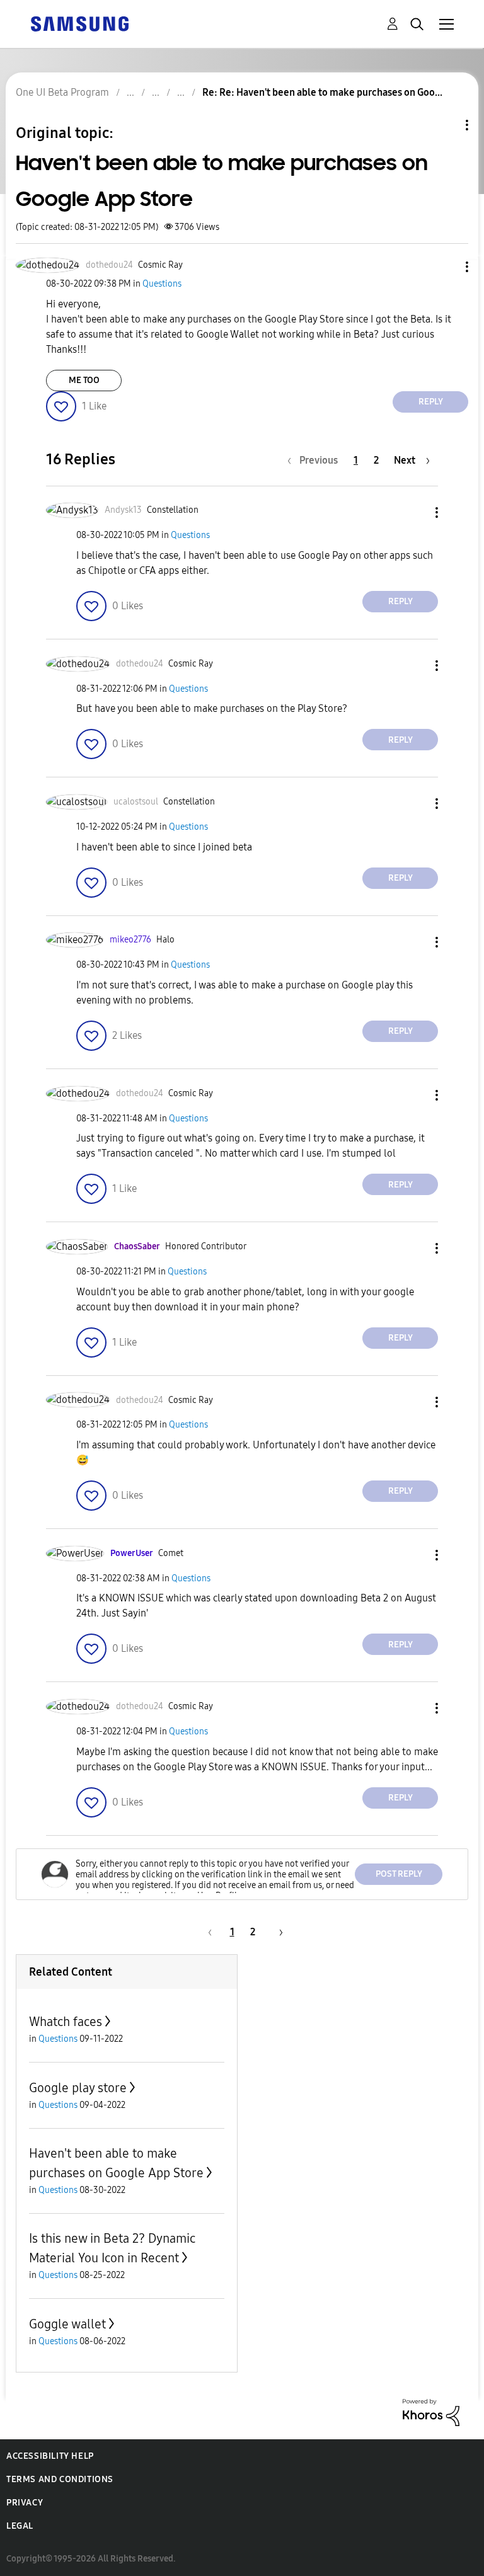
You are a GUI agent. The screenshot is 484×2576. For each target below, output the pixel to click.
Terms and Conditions (60, 2479)
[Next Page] (277, 1932)
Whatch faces (66, 2022)
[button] (446, 267)
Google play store (78, 2088)
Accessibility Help (50, 2456)
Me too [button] (84, 380)
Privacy (25, 2503)
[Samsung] (79, 23)
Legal (20, 2526)
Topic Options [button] (446, 125)
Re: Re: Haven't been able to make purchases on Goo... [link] (322, 92)
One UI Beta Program (62, 92)
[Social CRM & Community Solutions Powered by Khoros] (431, 2411)
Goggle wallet (67, 2324)
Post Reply (399, 1874)
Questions (162, 284)
